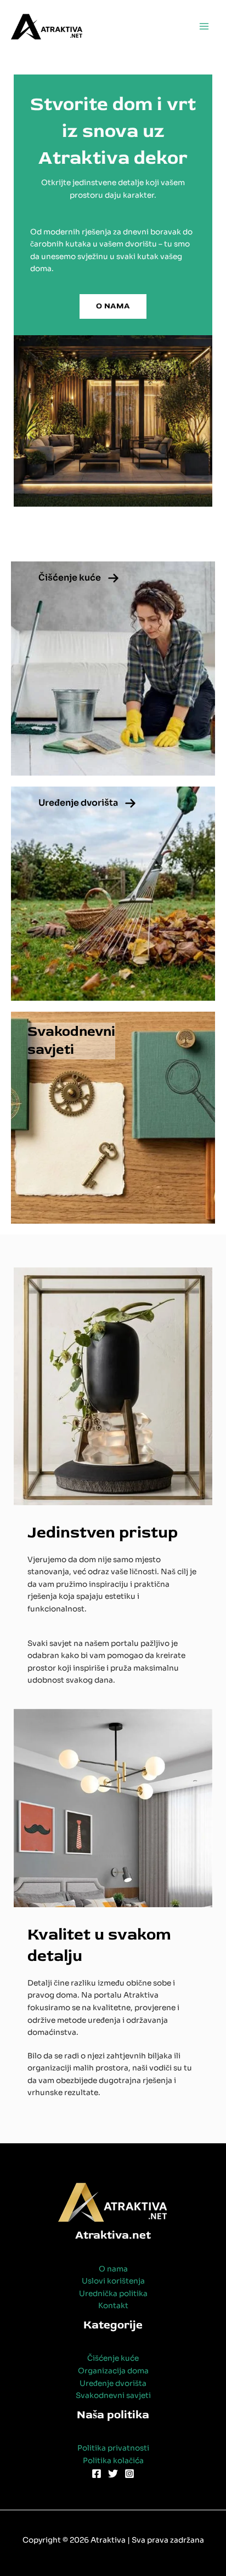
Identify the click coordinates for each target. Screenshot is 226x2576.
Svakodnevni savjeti (113, 2396)
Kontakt (113, 2306)
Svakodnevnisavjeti (71, 1041)
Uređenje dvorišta (78, 803)
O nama (113, 2269)
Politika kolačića (113, 2461)
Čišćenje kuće (70, 578)
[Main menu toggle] (204, 27)
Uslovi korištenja (113, 2281)
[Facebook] (97, 2474)
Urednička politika (113, 2294)
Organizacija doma (113, 2371)
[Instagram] (129, 2474)
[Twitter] (113, 2474)
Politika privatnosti (113, 2448)
